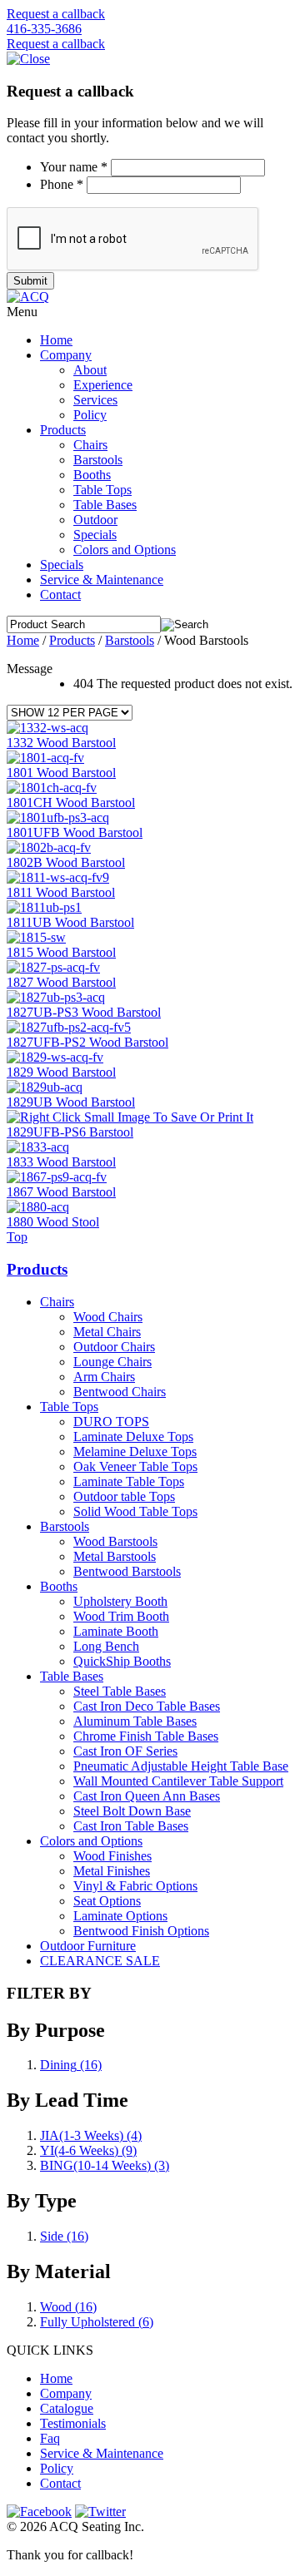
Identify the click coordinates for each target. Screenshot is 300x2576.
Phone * (62, 184)
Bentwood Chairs (120, 1392)
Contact (60, 594)
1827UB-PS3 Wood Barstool (84, 1012)
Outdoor (95, 520)
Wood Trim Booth (121, 1616)
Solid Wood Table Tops (135, 1511)
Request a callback (56, 14)
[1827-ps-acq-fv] (53, 967)
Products (63, 430)
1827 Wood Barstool (61, 982)
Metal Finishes (112, 1871)
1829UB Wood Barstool (71, 1102)
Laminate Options (120, 1916)
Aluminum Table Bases (135, 1721)
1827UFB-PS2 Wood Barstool (87, 1042)
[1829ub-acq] (45, 1087)
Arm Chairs (104, 1377)
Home (56, 340)
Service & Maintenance (102, 580)
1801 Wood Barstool (61, 773)
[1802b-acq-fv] (49, 847)
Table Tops (102, 490)
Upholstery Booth (120, 1601)
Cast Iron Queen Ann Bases (147, 1796)
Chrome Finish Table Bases (146, 1736)
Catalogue (67, 2408)
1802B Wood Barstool (66, 862)
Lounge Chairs (112, 1362)
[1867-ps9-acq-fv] (57, 1177)
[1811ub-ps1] (44, 907)
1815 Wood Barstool (61, 952)
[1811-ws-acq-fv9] (58, 877)
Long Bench (106, 1646)
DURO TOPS (111, 1422)
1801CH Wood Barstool (71, 803)
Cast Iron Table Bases (131, 1826)
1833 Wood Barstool (61, 1162)
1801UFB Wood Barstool (75, 832)
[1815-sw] (36, 937)
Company (66, 355)
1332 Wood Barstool (61, 743)
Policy (90, 415)
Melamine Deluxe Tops (135, 1451)
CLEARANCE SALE (100, 1961)
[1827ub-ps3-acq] (56, 997)
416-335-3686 (44, 29)
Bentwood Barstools (127, 1571)
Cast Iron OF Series (125, 1751)
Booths (92, 475)
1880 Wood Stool (53, 1222)
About (90, 370)
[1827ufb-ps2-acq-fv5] (69, 1027)
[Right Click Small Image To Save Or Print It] (130, 1117)
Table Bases (105, 505)
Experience (103, 385)
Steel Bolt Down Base (132, 1811)
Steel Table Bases (120, 1691)
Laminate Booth (116, 1631)
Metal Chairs (107, 1332)
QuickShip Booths (122, 1661)
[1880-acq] (38, 1207)
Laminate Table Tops (129, 1481)
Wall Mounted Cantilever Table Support (178, 1781)
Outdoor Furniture (88, 1946)
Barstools (98, 460)
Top (17, 1237)
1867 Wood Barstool (61, 1192)
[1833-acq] (38, 1147)
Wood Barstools (115, 1541)
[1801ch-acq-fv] (52, 788)
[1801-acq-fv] (45, 758)
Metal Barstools (115, 1556)
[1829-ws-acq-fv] (55, 1057)
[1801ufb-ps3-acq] (58, 817)
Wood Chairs (108, 1317)
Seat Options (107, 1901)
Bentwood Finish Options (141, 1931)
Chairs (90, 445)
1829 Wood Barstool (61, 1072)
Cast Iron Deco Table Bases (147, 1706)
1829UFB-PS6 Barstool (70, 1132)
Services (95, 400)
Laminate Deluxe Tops (133, 1437)
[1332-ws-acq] (47, 728)
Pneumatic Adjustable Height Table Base (181, 1766)
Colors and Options (125, 550)
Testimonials (73, 2423)
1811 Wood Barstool (61, 892)
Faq (50, 2438)
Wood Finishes (112, 1856)
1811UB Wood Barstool (70, 922)
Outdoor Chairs (114, 1347)
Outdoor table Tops (124, 1496)
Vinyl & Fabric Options (135, 1886)
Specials (95, 535)
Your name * (74, 167)
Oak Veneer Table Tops (135, 1466)
